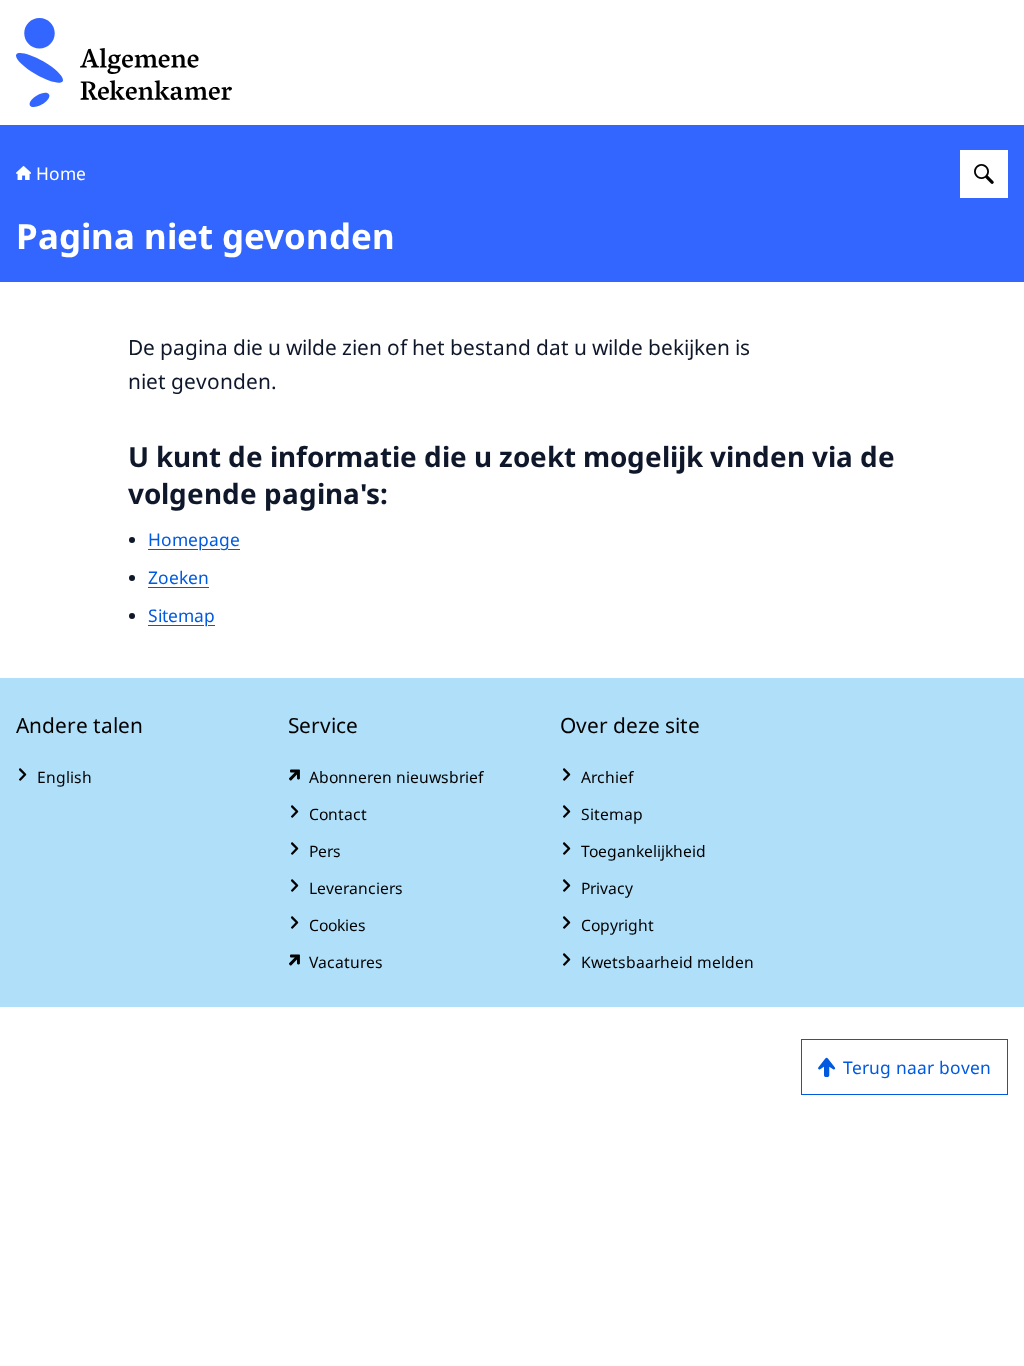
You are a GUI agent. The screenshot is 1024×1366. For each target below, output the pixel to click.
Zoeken (178, 577)
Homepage (194, 539)
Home (61, 173)
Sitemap (181, 615)
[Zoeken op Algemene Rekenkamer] (984, 174)
